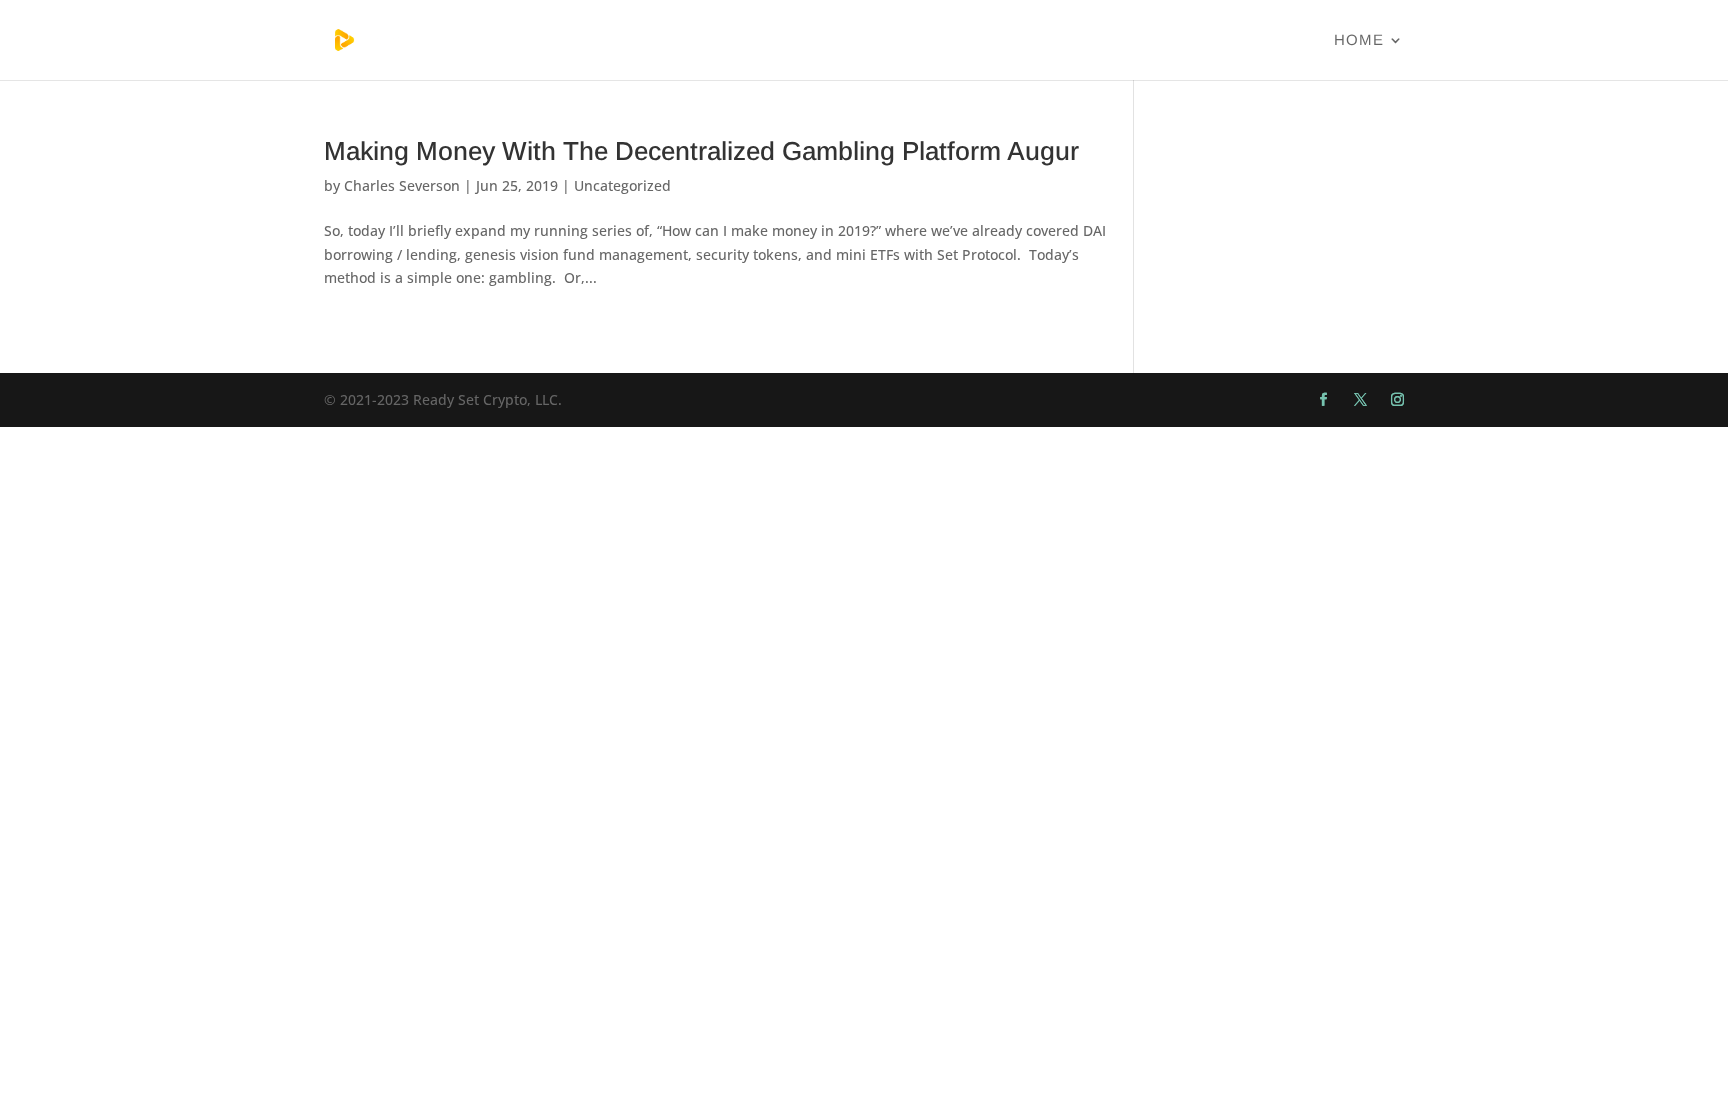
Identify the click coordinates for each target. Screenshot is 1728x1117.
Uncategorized (622, 185)
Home (1359, 40)
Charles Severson (402, 185)
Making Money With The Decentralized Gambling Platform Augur (701, 151)
